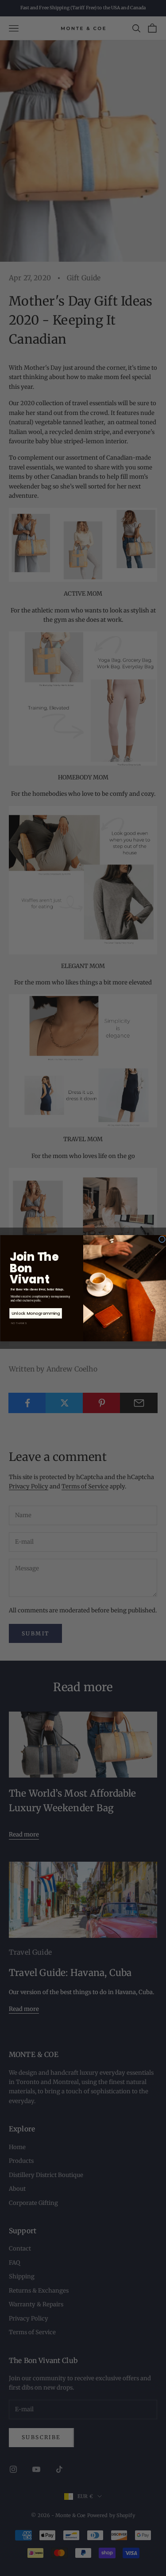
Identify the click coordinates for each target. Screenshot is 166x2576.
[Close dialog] (162, 1239)
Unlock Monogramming (36, 1313)
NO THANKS (19, 1323)
